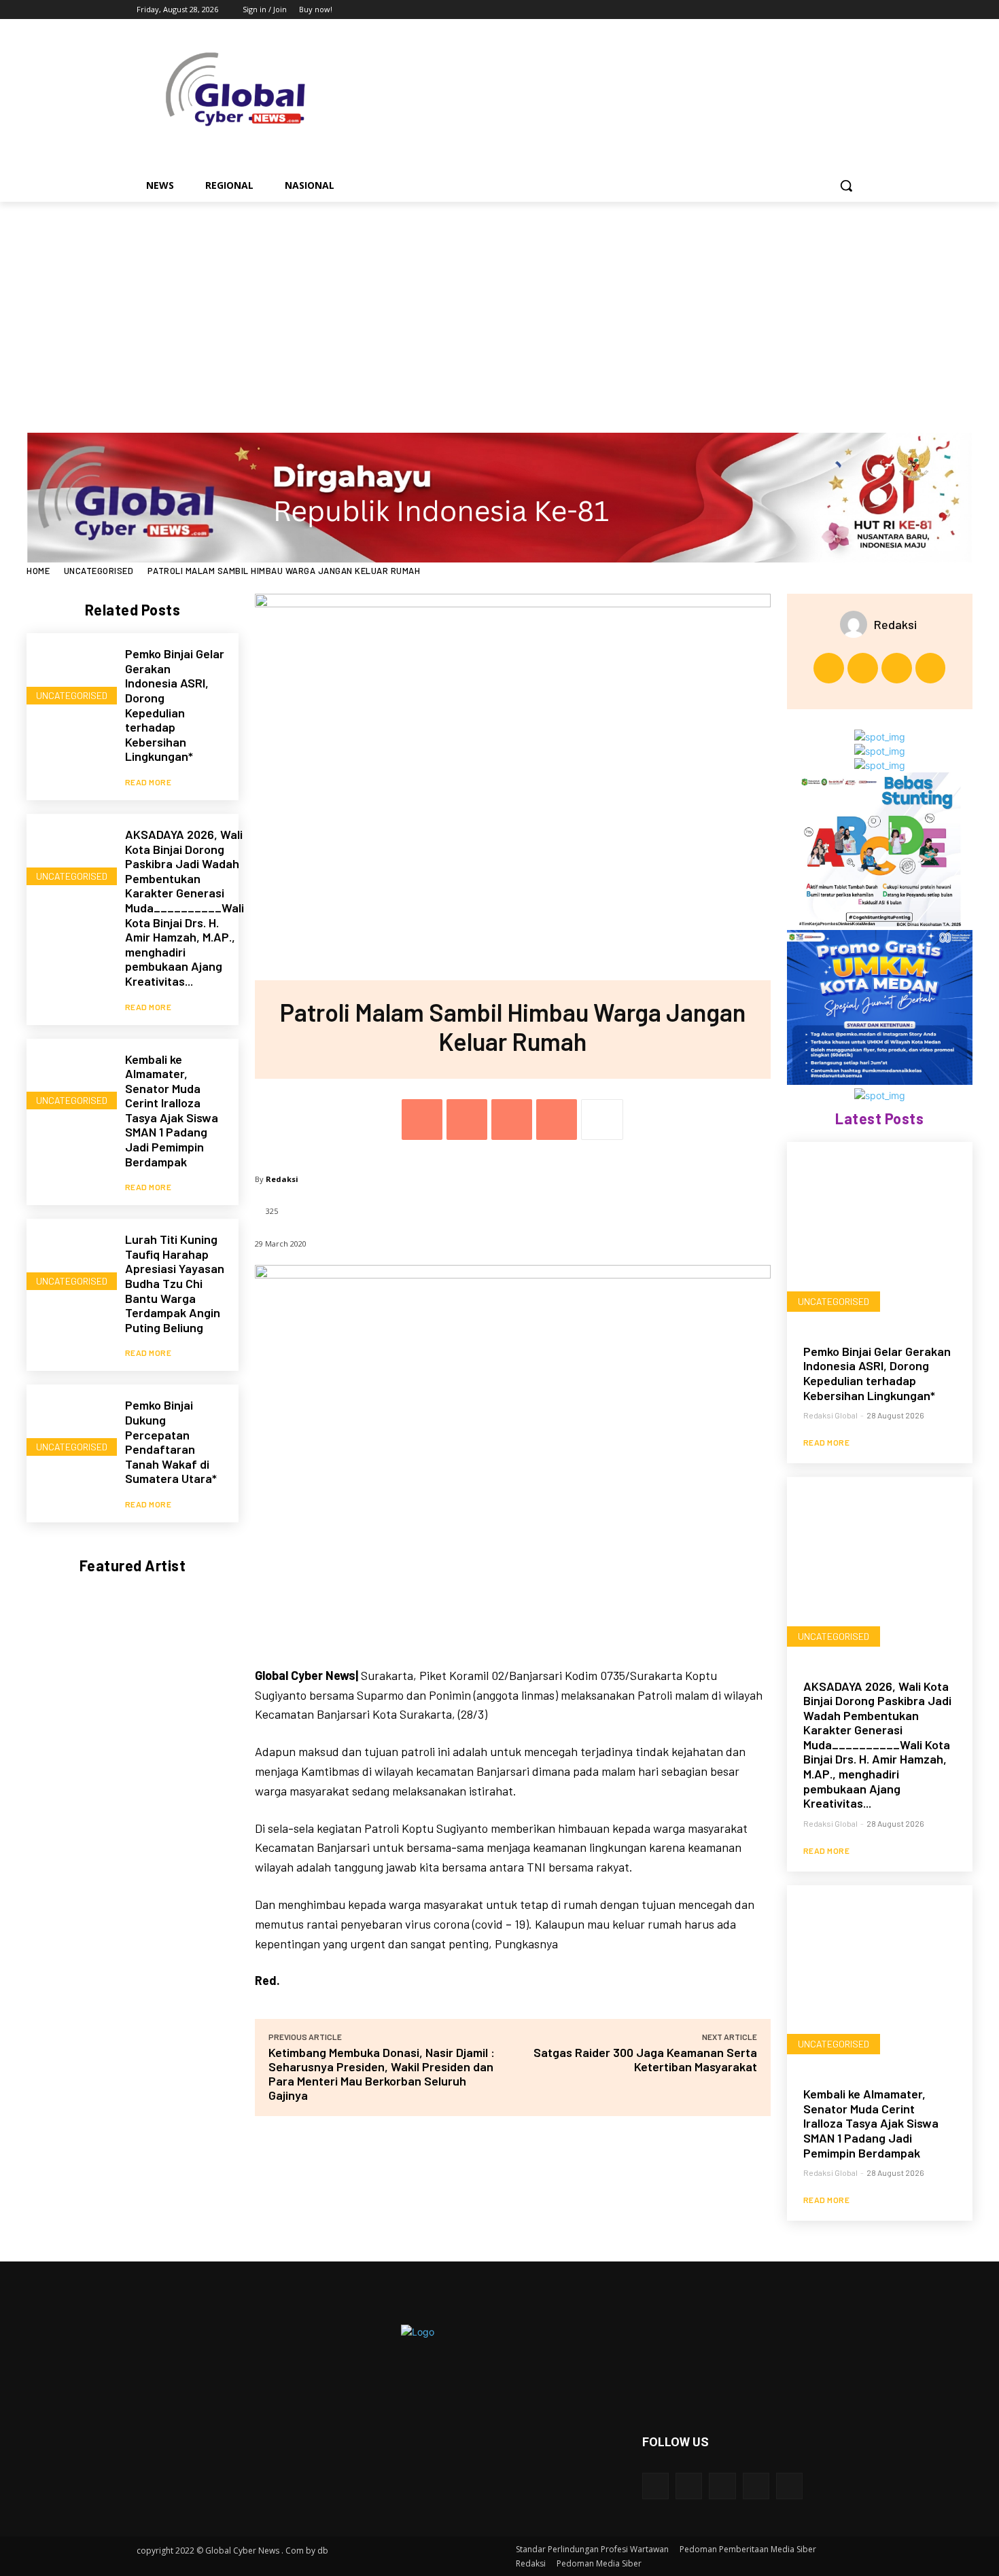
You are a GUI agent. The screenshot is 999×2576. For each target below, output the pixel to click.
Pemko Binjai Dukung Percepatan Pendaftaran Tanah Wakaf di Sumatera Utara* (171, 1442)
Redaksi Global (830, 1415)
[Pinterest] (512, 1120)
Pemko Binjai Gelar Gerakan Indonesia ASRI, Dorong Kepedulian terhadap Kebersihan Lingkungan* (175, 705)
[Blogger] (655, 2486)
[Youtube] (855, 10)
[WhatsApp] (557, 1120)
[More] (602, 1120)
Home (38, 571)
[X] (817, 10)
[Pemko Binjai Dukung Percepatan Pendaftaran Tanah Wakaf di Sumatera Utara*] (69, 1427)
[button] (846, 185)
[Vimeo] (836, 10)
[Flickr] (722, 2486)
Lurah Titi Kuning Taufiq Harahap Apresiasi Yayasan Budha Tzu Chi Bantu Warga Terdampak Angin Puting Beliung (175, 1283)
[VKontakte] (789, 2486)
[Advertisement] (500, 304)
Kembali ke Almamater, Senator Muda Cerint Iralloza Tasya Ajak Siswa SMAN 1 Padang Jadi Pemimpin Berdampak (172, 1110)
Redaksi (282, 1179)
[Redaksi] (857, 624)
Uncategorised (99, 571)
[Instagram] (798, 10)
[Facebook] (779, 10)
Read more (148, 782)
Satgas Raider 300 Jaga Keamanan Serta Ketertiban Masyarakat (645, 2059)
